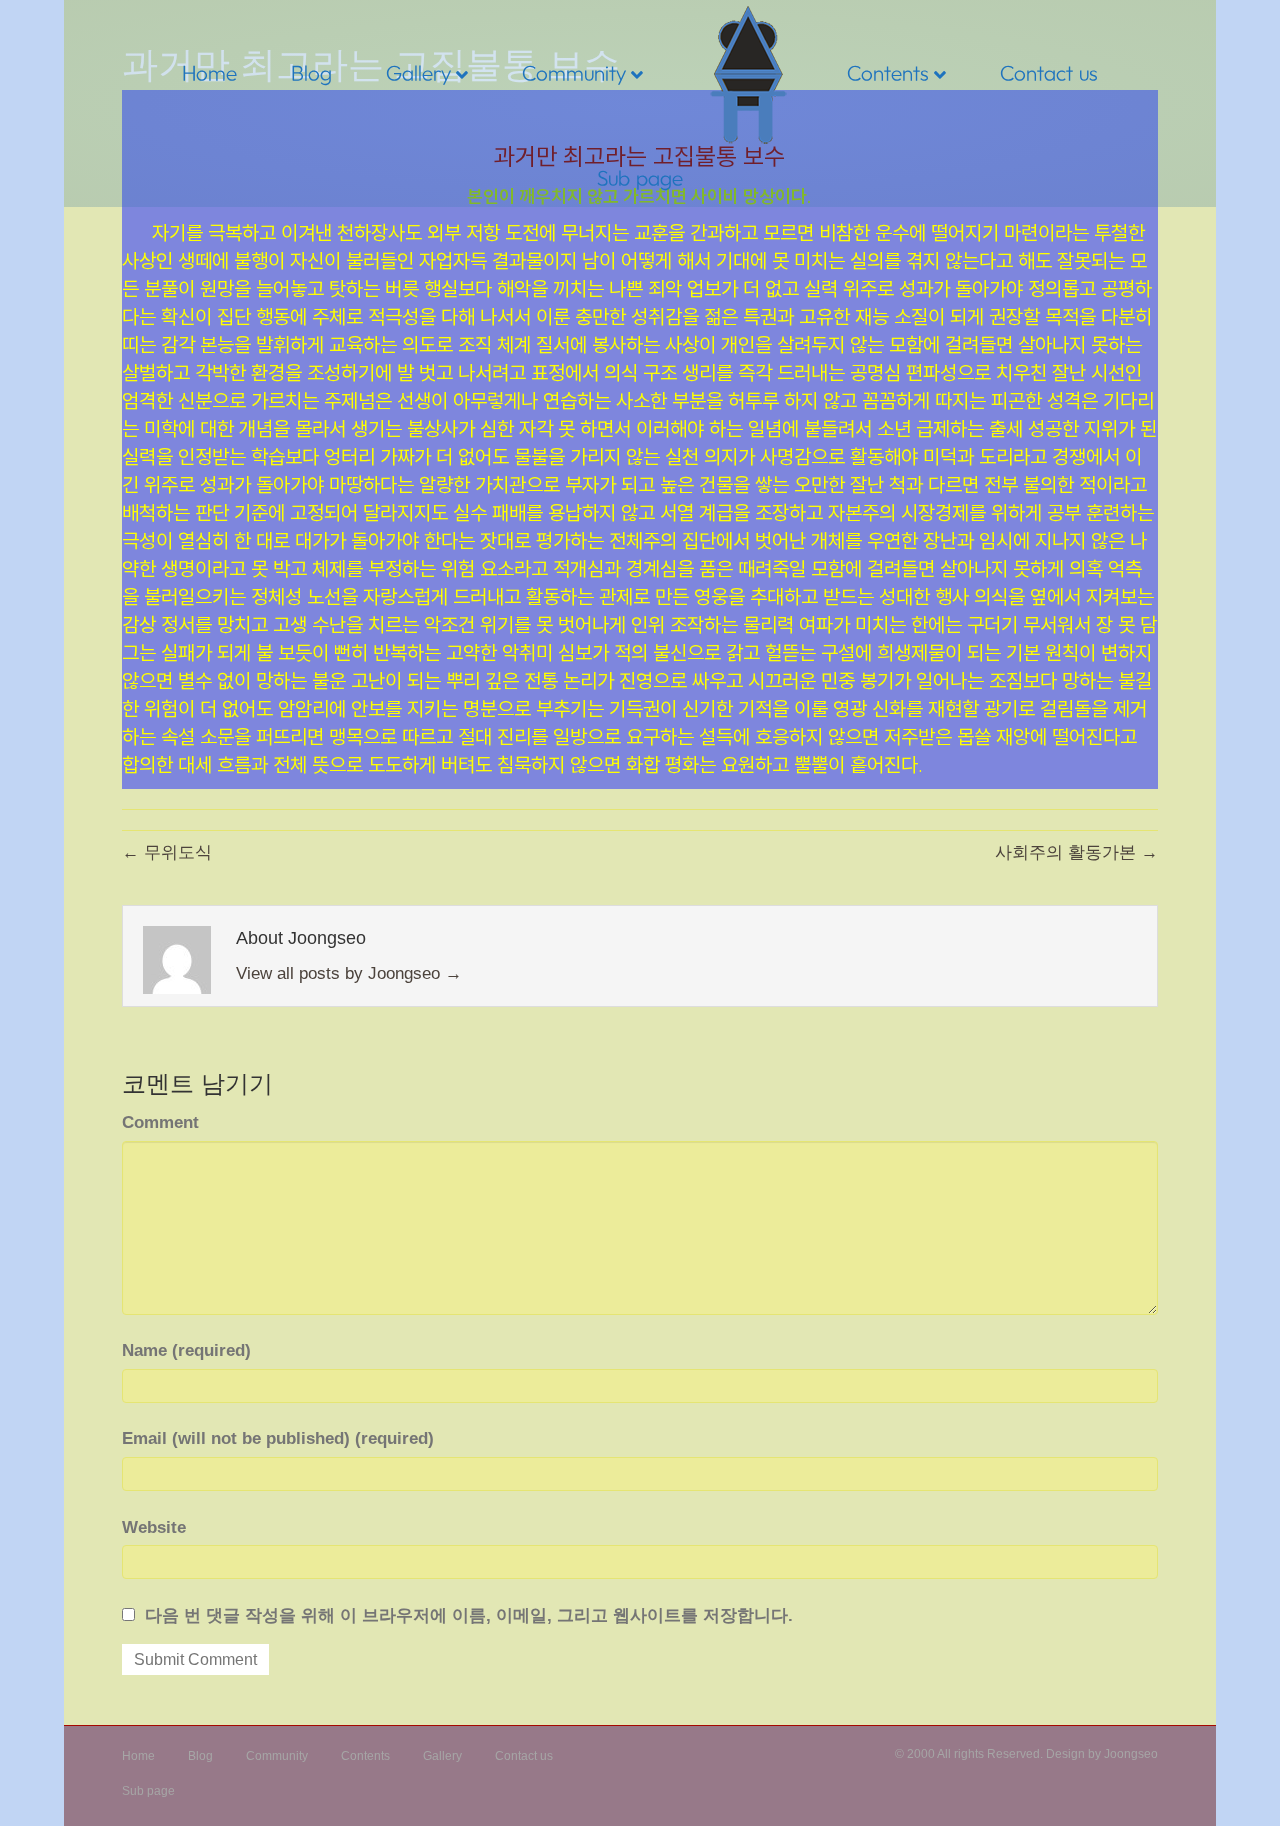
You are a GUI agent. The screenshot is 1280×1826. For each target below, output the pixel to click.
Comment (160, 1122)
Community (574, 72)
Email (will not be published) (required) (278, 1438)
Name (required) (186, 1350)
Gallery (418, 72)
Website (154, 1527)
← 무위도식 (167, 852)
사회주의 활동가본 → (1076, 852)
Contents (888, 72)
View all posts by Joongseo (349, 973)
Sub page (640, 177)
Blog (311, 72)
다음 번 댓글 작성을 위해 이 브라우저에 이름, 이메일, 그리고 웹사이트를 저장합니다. (469, 1615)
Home (209, 72)
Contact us (1049, 72)
